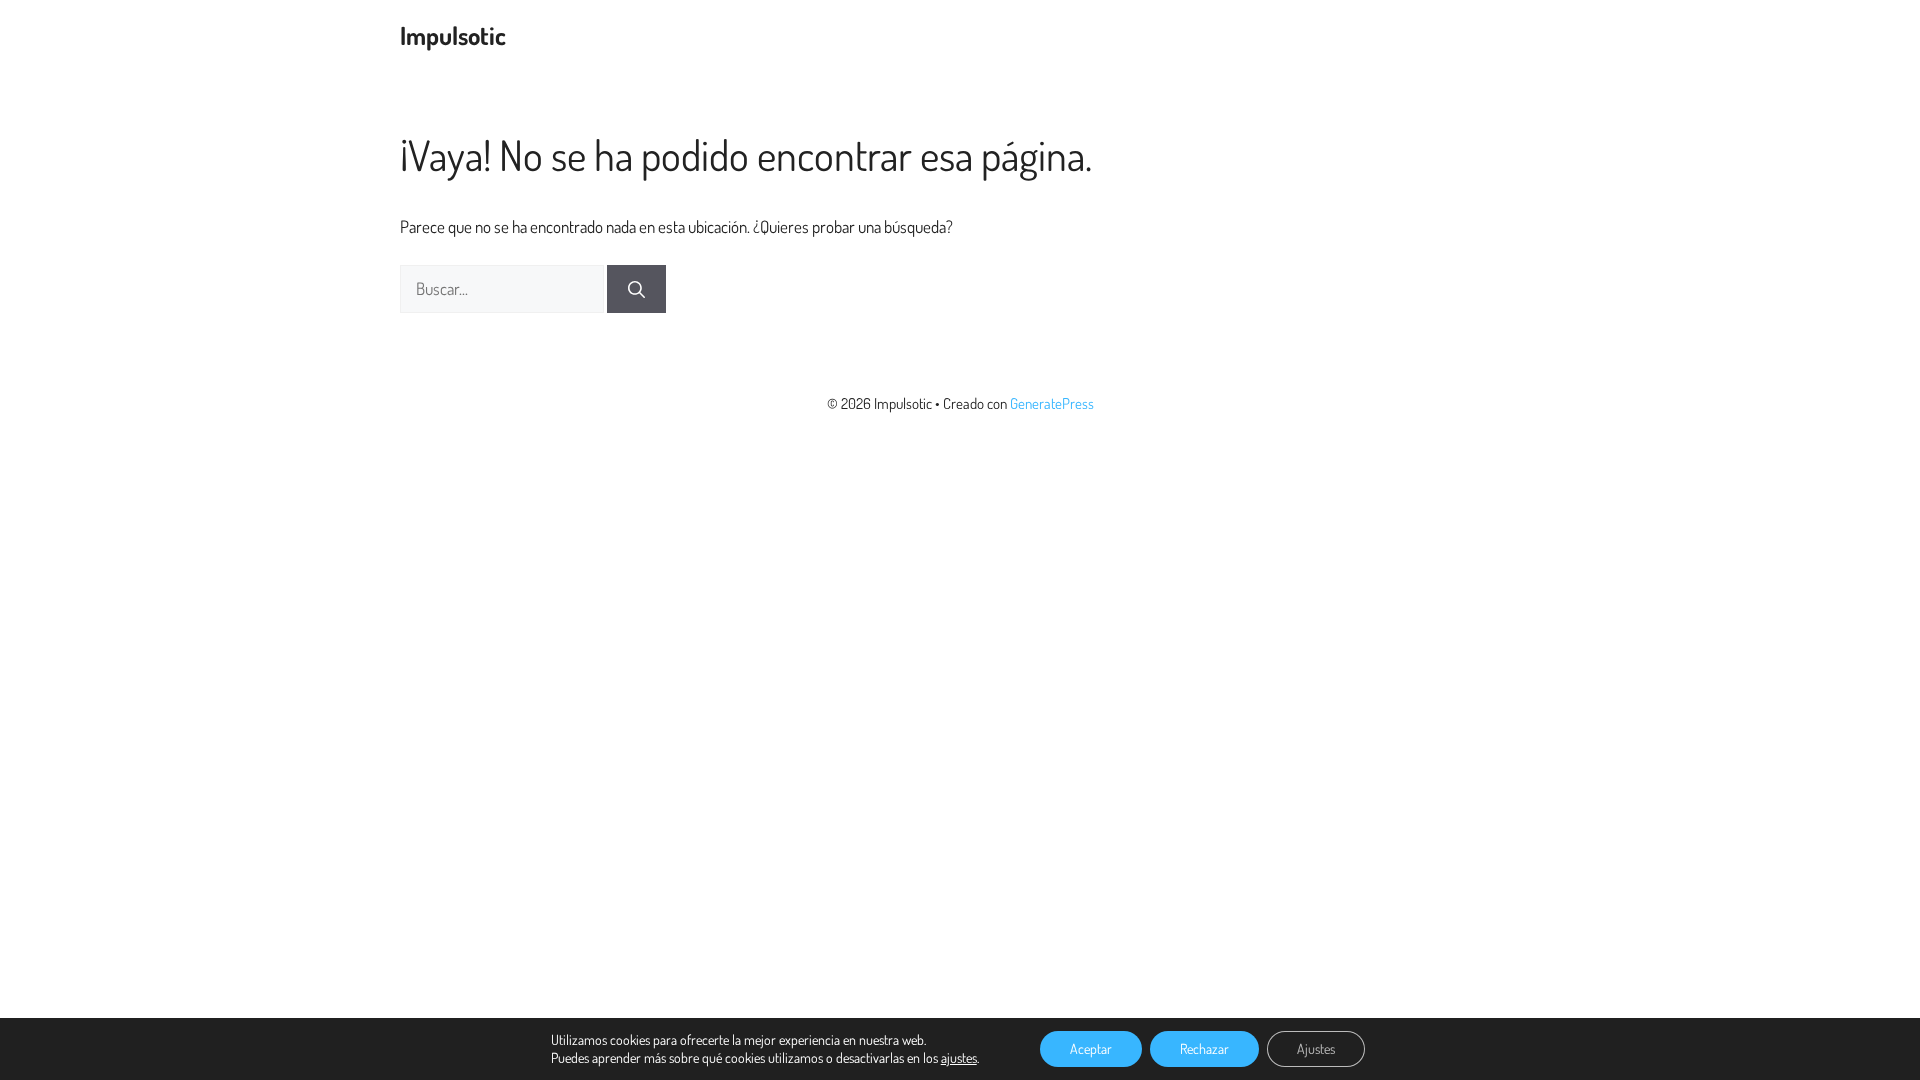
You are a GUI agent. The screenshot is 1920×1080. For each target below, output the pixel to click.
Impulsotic (453, 35)
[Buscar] (636, 289)
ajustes (959, 1057)
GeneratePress (1052, 403)
